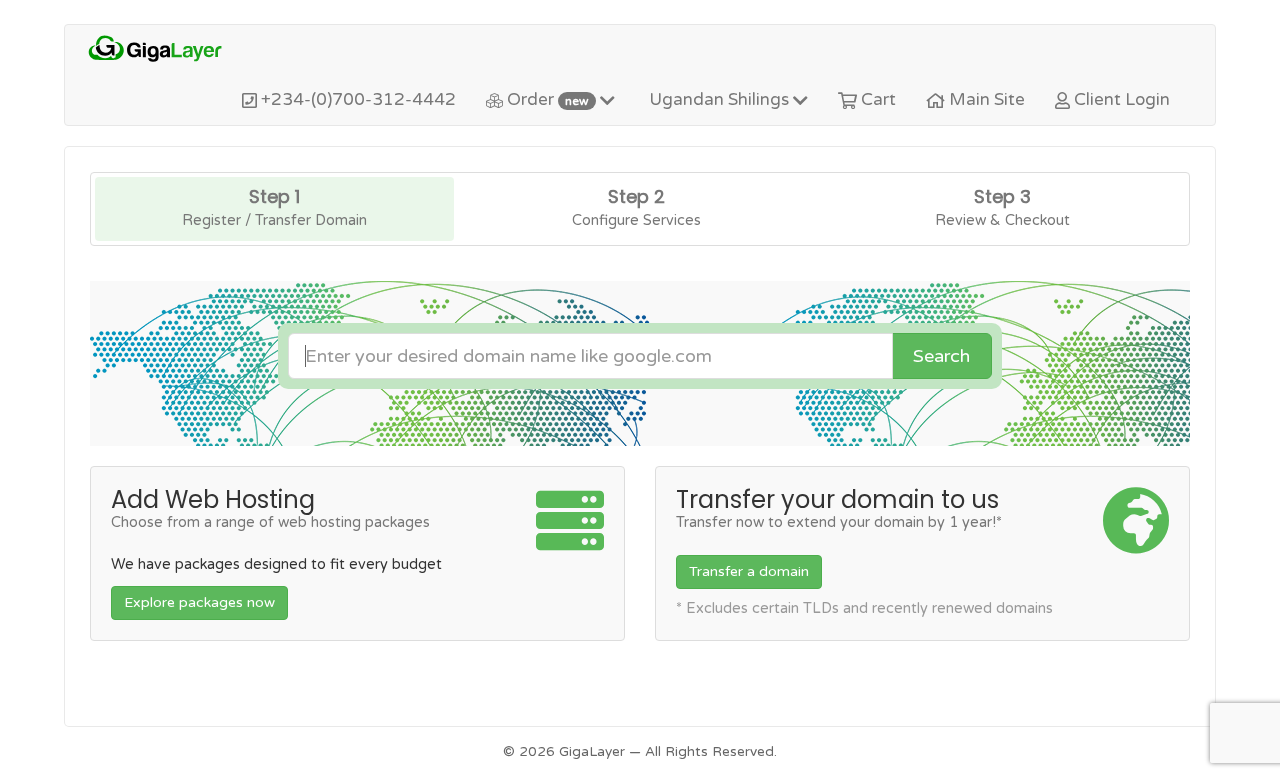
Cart (876, 99)
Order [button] (546, 99)
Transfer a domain (749, 571)
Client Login (1120, 99)
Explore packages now (199, 602)
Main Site (985, 99)
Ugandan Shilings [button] (719, 99)
